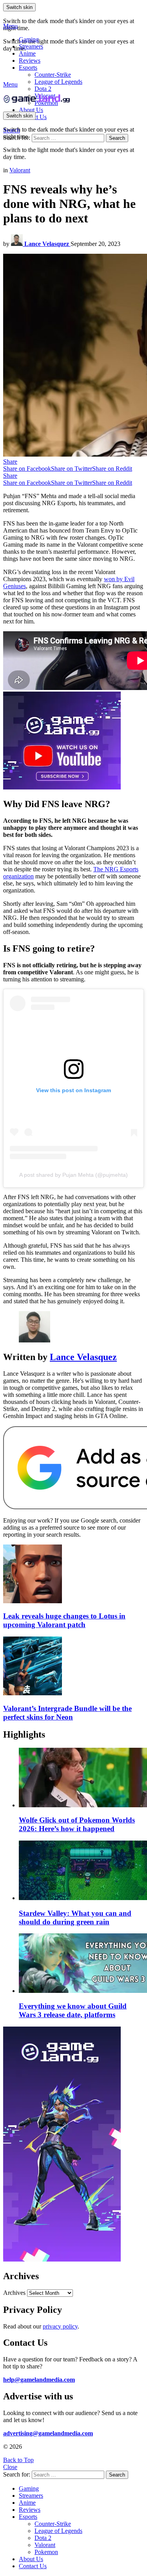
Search (117, 138)
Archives (14, 2293)
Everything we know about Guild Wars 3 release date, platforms (73, 2010)
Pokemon (46, 2552)
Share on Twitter (72, 469)
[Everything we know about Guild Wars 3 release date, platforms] (81, 1964)
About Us (31, 110)
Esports (28, 68)
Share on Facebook (27, 469)
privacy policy (60, 2326)
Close (10, 2467)
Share (10, 462)
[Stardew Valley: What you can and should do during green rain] (81, 1871)
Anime (27, 53)
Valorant (45, 2545)
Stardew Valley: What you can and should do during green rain (75, 1918)
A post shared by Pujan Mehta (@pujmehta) (73, 1175)
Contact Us (33, 2566)
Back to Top (18, 2460)
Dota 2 (43, 89)
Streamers (31, 46)
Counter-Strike (53, 75)
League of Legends (58, 82)
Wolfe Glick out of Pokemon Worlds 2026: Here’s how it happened (77, 1824)
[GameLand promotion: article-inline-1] (62, 787)
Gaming (29, 39)
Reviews (30, 61)
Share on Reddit (112, 469)
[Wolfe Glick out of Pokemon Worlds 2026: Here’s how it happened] (81, 1778)
